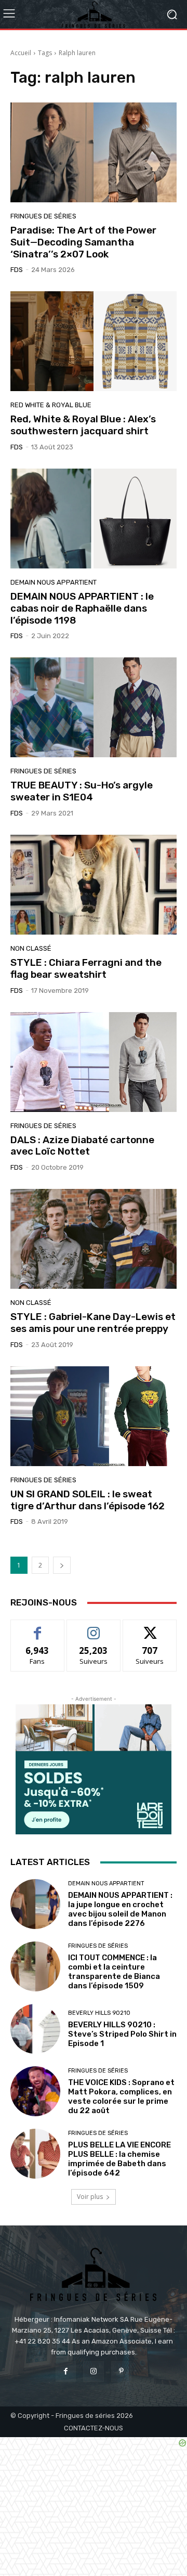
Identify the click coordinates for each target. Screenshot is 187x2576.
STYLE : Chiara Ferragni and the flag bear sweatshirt (86, 968)
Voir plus (90, 2197)
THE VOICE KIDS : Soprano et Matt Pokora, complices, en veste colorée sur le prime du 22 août (121, 2096)
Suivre (94, 1628)
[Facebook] (66, 2371)
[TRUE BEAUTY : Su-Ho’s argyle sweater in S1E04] (94, 707)
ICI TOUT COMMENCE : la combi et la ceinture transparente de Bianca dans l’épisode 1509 (114, 1972)
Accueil (21, 53)
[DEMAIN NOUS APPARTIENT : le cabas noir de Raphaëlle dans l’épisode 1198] (94, 519)
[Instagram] (93, 2371)
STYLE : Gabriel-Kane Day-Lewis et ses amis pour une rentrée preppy (93, 1323)
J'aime (37, 1628)
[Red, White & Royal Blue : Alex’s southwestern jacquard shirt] (94, 341)
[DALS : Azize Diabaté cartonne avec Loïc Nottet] (94, 1062)
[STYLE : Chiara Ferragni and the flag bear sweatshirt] (94, 885)
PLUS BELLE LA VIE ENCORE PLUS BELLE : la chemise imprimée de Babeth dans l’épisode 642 (119, 2159)
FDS (17, 270)
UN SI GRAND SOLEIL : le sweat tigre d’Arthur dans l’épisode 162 (88, 1500)
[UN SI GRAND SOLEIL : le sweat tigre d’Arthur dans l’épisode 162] (94, 1416)
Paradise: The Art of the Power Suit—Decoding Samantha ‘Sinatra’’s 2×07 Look (83, 242)
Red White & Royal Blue (51, 405)
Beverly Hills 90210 (99, 2013)
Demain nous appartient (54, 582)
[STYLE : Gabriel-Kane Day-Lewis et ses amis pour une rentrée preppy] (94, 1239)
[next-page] (62, 1565)
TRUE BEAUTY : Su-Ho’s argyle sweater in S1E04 (82, 791)
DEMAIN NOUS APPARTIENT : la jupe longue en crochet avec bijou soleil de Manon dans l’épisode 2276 (120, 1909)
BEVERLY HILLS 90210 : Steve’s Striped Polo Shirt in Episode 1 (122, 2034)
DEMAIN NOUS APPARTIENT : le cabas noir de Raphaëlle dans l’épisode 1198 (82, 608)
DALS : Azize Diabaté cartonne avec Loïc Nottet (82, 1146)
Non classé (31, 948)
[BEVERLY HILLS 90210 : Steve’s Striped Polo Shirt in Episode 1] (35, 2029)
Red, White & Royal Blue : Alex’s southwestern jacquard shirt (83, 425)
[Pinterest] (121, 2371)
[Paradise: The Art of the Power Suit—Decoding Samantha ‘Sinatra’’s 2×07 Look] (94, 152)
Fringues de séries (43, 216)
